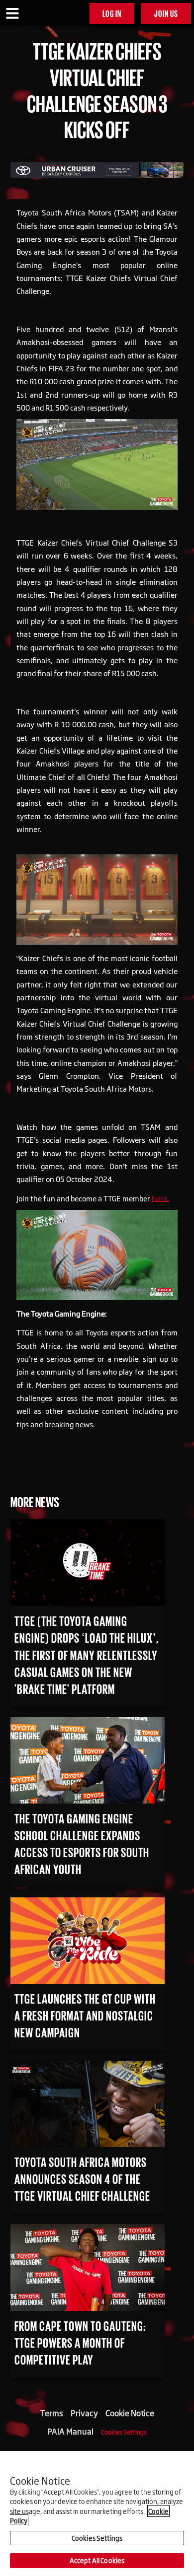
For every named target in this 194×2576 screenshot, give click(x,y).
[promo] (97, 169)
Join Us (166, 13)
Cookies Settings (124, 2432)
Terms (52, 2413)
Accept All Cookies (97, 2560)
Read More (34, 1528)
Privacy (84, 2413)
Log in (112, 13)
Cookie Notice (130, 2413)
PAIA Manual (70, 2431)
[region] (97, 2513)
